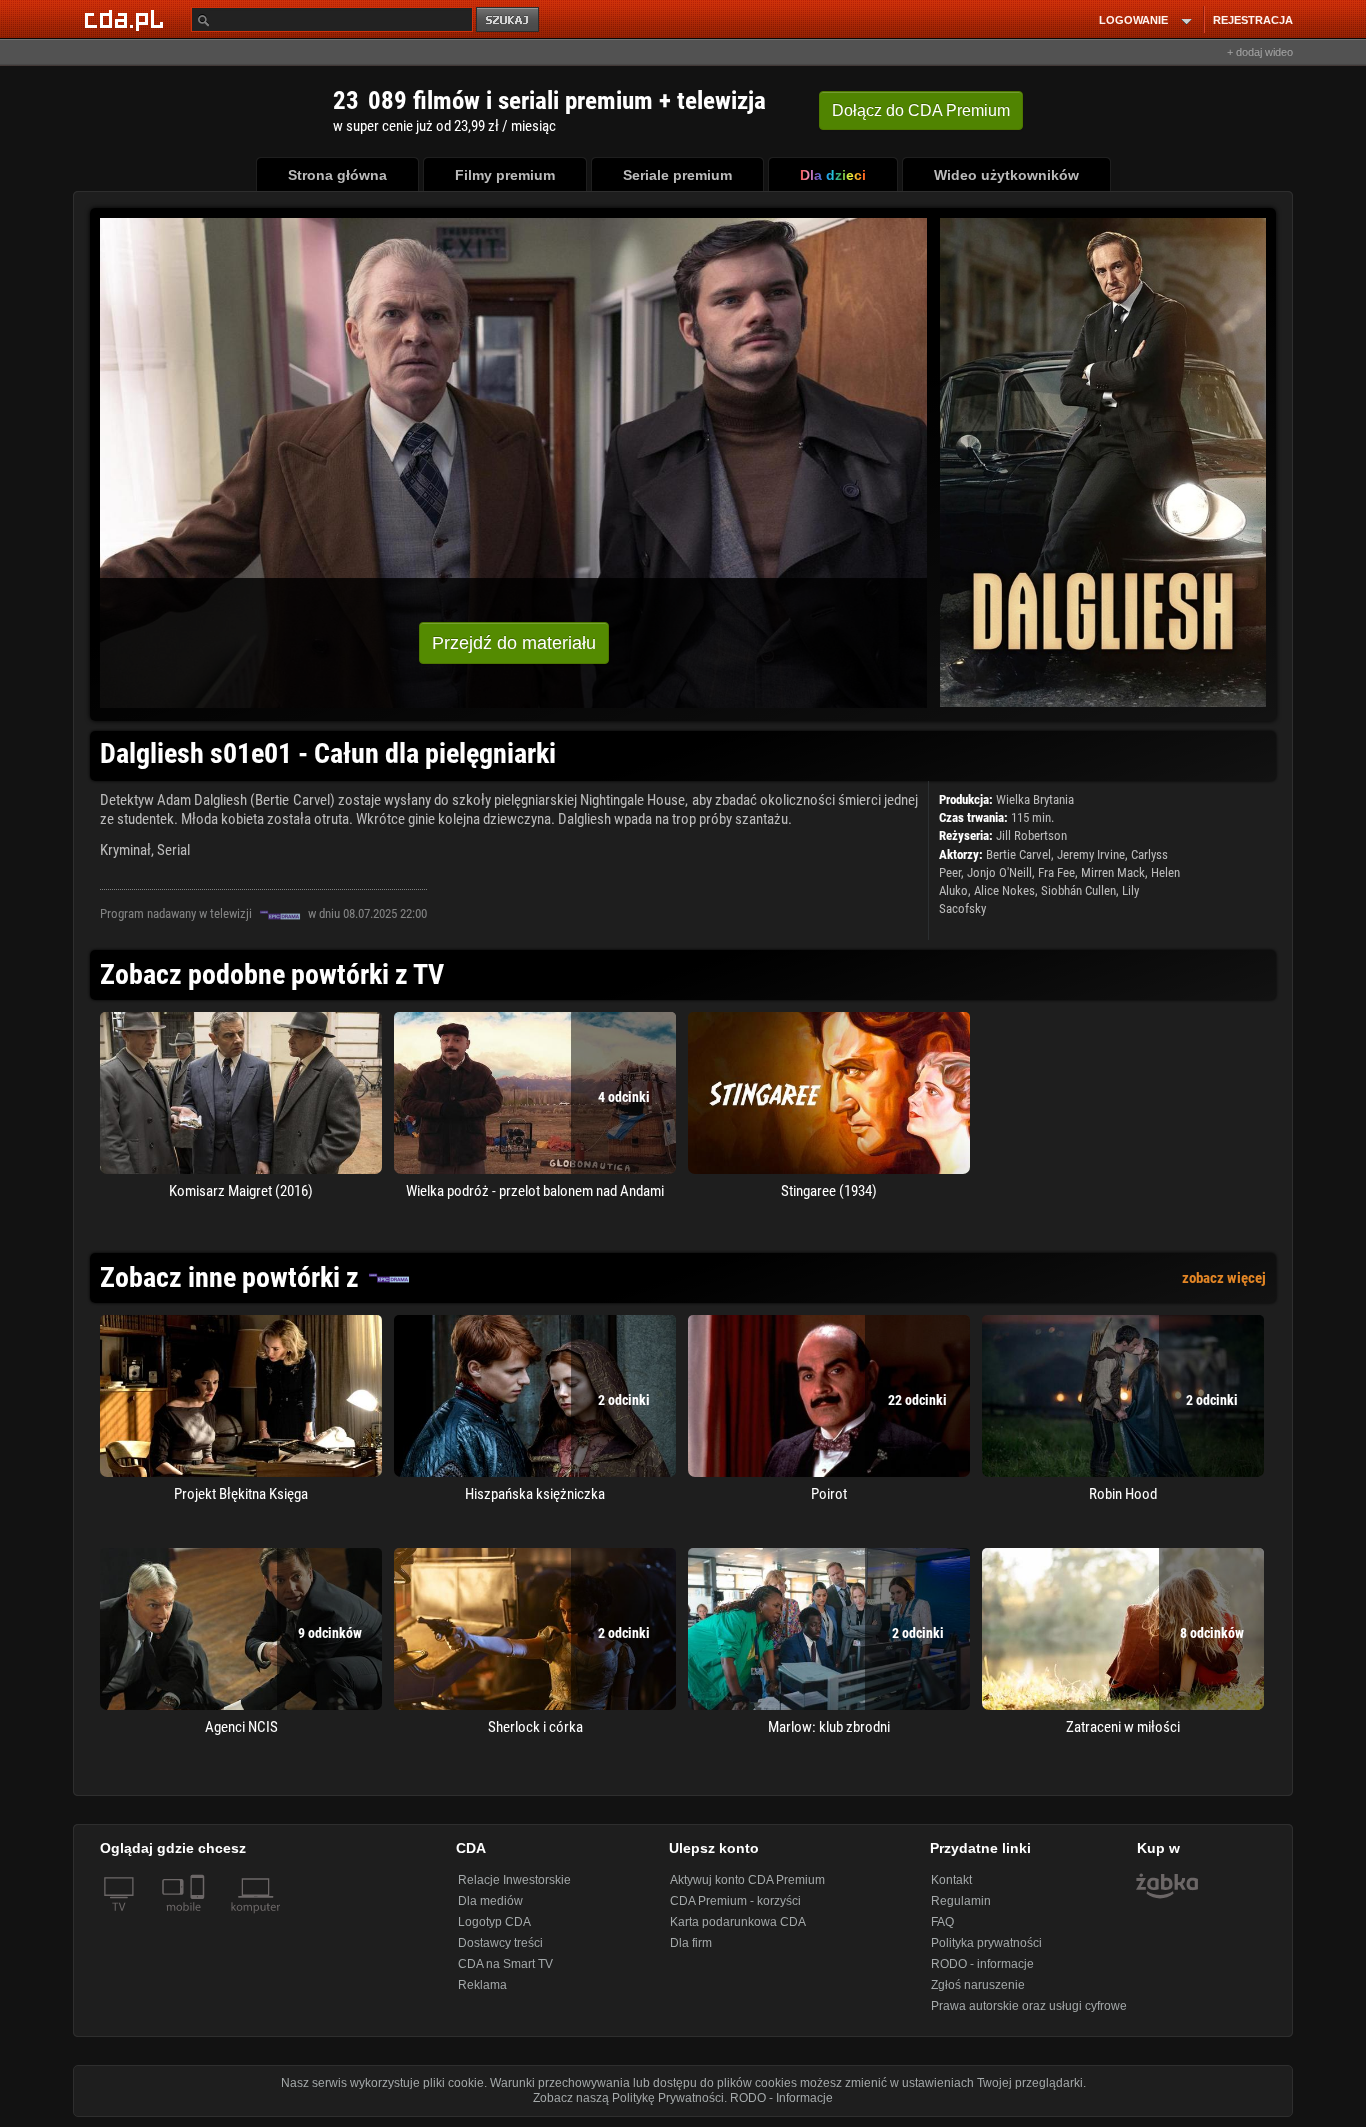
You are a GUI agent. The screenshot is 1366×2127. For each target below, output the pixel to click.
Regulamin (961, 1901)
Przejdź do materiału (514, 643)
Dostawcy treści (500, 1943)
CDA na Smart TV (505, 1964)
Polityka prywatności (986, 1943)
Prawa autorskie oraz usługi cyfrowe (1029, 2006)
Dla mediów (490, 1901)
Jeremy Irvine (1091, 854)
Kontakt (951, 1880)
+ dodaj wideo (1260, 52)
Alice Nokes (1004, 890)
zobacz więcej (1224, 1278)
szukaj (509, 20)
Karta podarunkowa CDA (738, 1922)
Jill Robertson (1031, 835)
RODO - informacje (982, 1964)
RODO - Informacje (781, 2098)
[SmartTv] (199, 1919)
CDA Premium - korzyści (735, 1901)
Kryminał (125, 850)
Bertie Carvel (1018, 854)
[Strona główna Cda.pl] (127, 19)
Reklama (482, 1985)
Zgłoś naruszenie (978, 1985)
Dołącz (921, 110)
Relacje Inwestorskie (514, 1880)
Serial (173, 850)
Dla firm (691, 1943)
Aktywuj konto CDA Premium (747, 1880)
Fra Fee (1056, 872)
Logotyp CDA (494, 1922)
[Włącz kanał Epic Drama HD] (280, 914)
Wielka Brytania (1035, 799)
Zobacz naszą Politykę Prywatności (628, 2098)
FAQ (942, 1922)
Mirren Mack (1113, 872)
